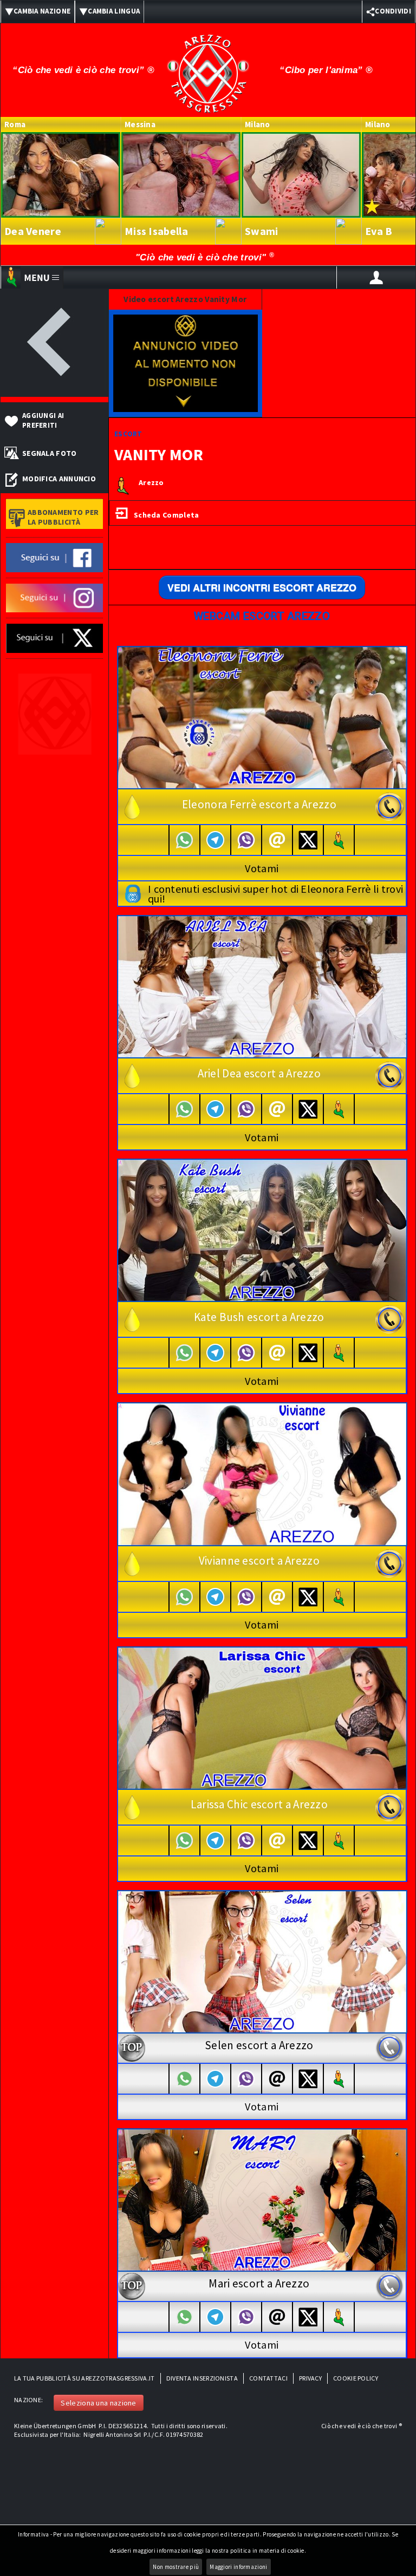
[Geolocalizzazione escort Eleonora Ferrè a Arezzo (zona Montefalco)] (339, 840)
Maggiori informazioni (238, 2567)
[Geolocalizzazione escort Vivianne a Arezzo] (339, 1597)
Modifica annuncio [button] (59, 479)
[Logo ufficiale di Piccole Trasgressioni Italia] (208, 67)
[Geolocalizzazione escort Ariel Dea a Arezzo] (339, 1109)
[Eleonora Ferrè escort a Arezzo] (262, 717)
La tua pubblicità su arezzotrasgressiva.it (84, 2378)
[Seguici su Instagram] (54, 597)
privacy (310, 2378)
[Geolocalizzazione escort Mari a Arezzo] (339, 2317)
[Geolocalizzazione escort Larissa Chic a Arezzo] (339, 1841)
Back (54, 343)
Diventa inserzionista (202, 2378)
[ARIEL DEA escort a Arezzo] (262, 986)
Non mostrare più (176, 2567)
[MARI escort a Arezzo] (262, 2199)
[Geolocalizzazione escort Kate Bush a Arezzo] (339, 1353)
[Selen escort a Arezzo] (262, 1961)
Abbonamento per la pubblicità (63, 517)
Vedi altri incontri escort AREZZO (262, 587)
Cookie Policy (356, 2378)
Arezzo (151, 483)
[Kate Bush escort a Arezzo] (262, 1230)
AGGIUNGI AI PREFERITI (43, 420)
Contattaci (268, 2378)
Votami (262, 868)
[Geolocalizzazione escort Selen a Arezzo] (339, 2079)
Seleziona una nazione (98, 2403)
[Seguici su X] (54, 638)
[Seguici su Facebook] (54, 557)
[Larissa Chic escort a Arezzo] (262, 1717)
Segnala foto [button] (50, 453)
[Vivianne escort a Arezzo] (262, 1473)
